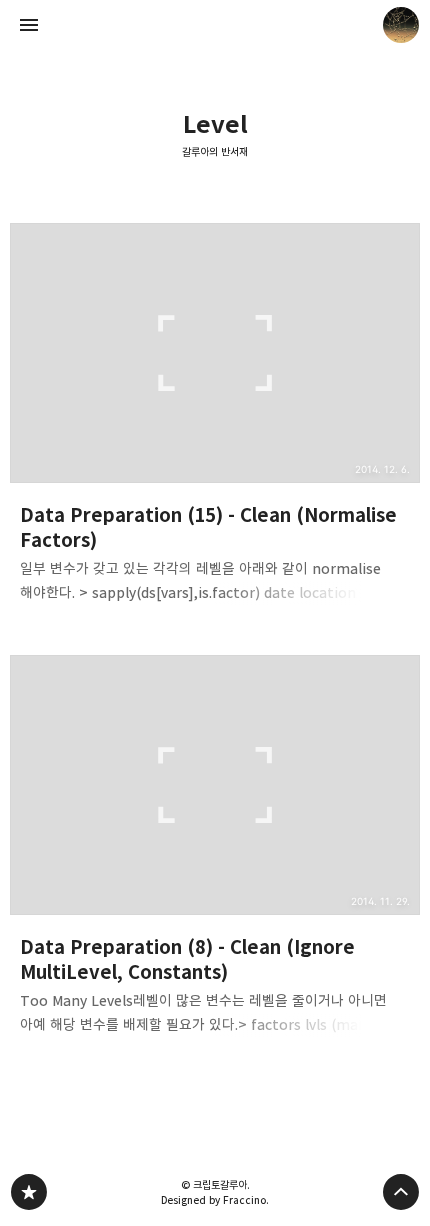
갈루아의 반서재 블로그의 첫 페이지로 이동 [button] (215, 25)
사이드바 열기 (29, 25)
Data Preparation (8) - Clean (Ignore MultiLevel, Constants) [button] (215, 851)
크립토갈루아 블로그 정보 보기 (401, 25)
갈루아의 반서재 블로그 (29, 1192)
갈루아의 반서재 (215, 152)
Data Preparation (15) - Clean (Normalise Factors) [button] (215, 419)
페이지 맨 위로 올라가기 (401, 1192)
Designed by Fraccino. (215, 1200)
